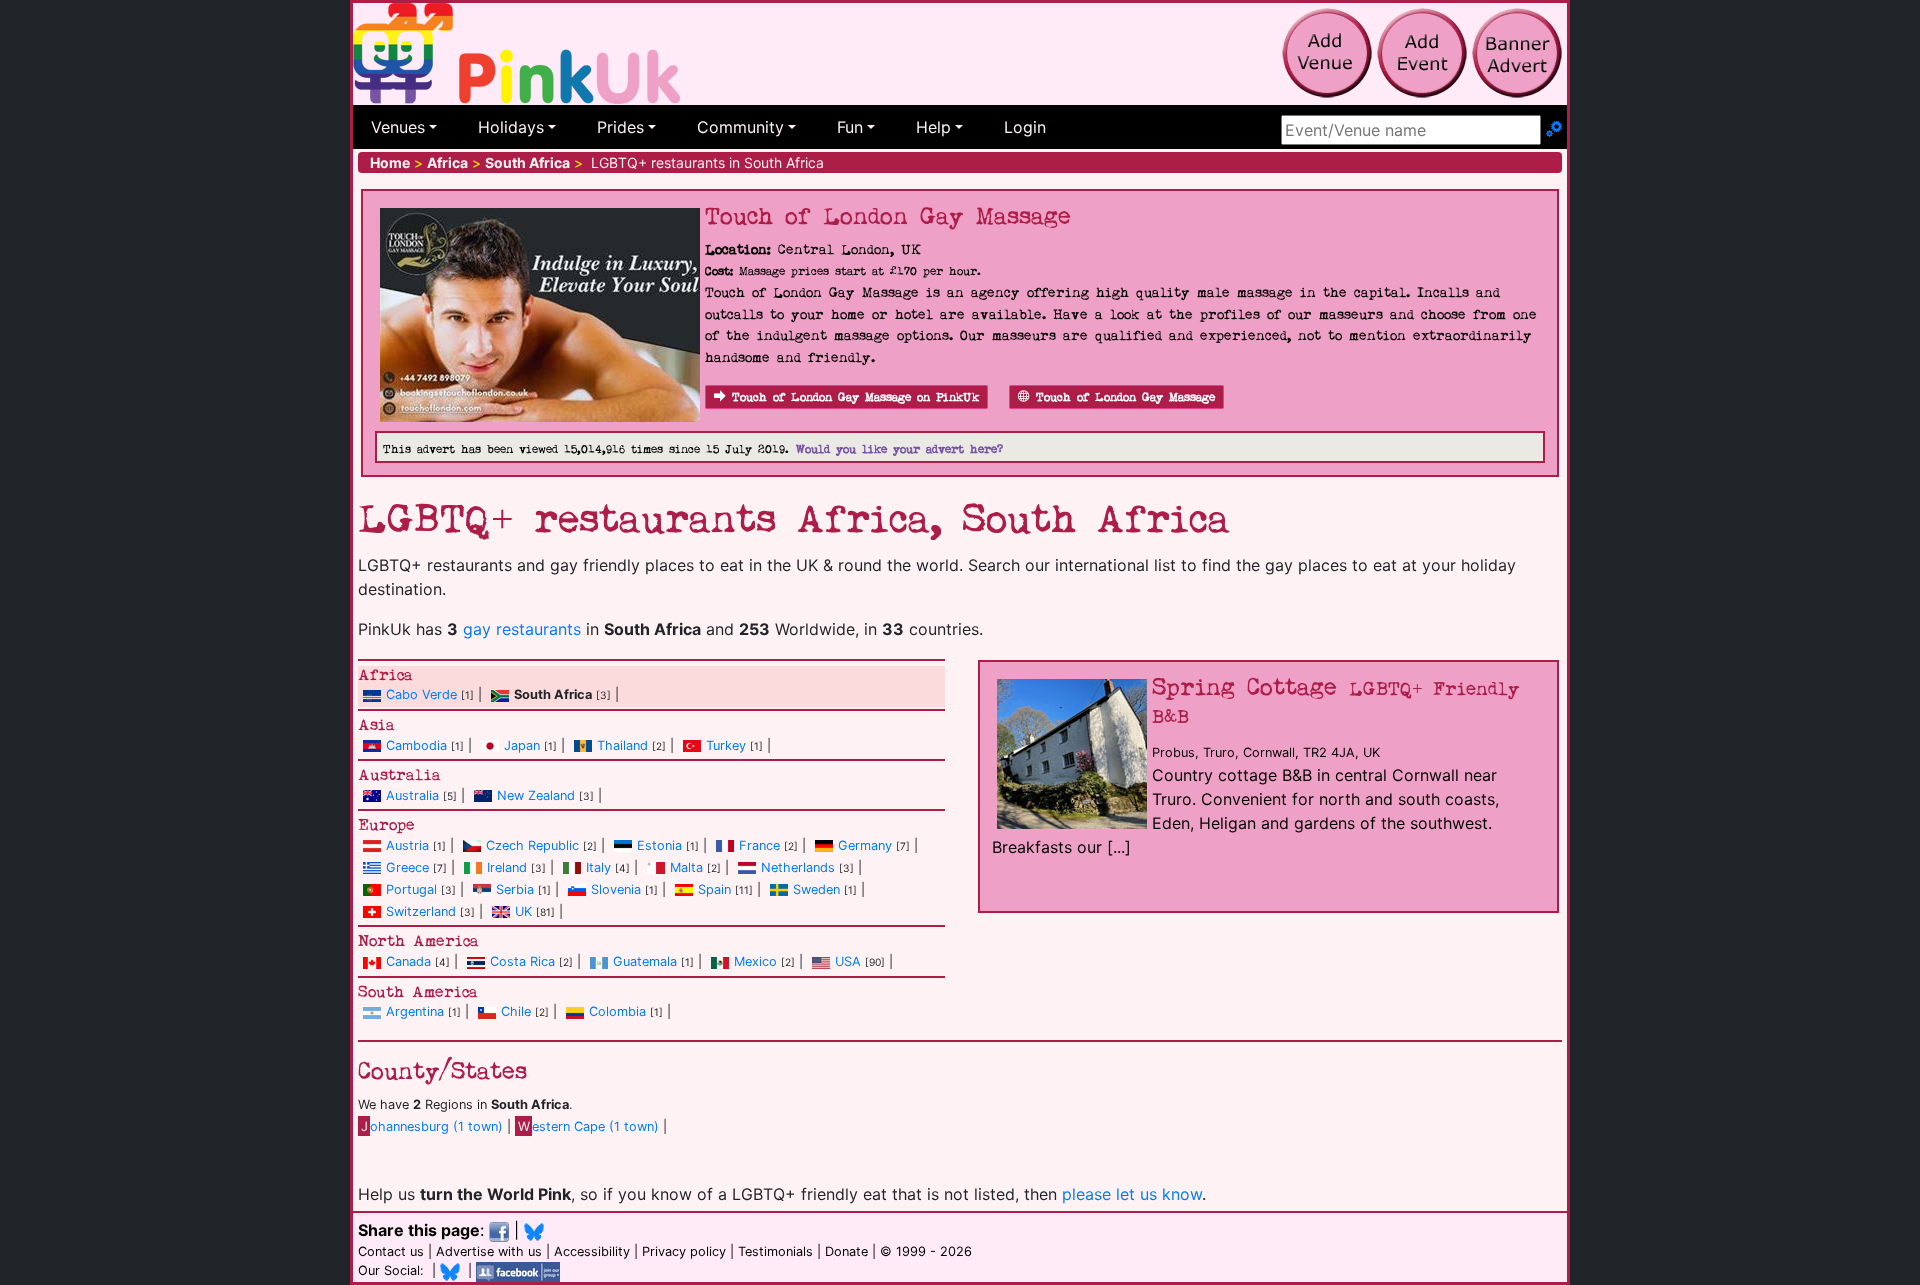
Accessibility (592, 1251)
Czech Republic (532, 845)
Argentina (415, 1011)
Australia (412, 795)
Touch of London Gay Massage (1125, 397)
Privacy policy (684, 1251)
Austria (407, 845)
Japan (522, 745)
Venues (398, 127)
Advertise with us (489, 1251)
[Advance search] (1554, 130)
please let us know (1132, 1194)
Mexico (755, 961)
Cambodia (416, 745)
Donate (846, 1251)
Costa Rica (522, 961)
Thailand (622, 745)
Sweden (816, 889)
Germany (865, 845)
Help (933, 127)
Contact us (391, 1251)
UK (523, 911)
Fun (850, 127)
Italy (598, 867)
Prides (620, 127)
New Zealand (536, 795)
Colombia (617, 1011)
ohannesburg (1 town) (432, 1126)
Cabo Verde (421, 694)
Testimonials (775, 1251)
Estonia (659, 845)
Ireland (507, 867)
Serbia (515, 889)
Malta (686, 867)
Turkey (726, 745)
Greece (407, 867)
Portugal (411, 889)
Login (1025, 127)
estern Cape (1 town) (588, 1126)
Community (740, 127)
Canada (408, 961)
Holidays (511, 127)
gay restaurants (522, 629)
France (759, 845)
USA (848, 961)
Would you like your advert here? (899, 449)
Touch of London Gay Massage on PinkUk (855, 397)
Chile (516, 1011)
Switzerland (421, 911)
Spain (714, 889)
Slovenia (616, 889)
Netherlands (798, 867)
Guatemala (645, 961)
